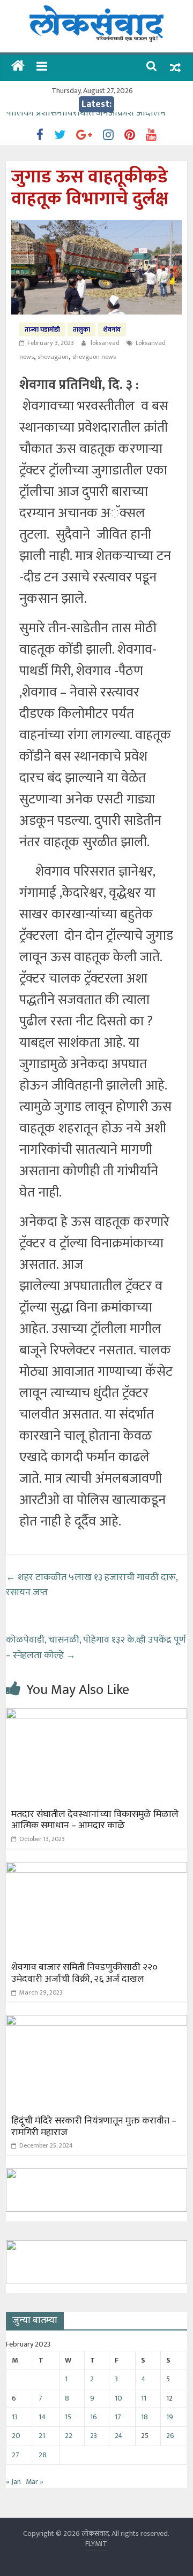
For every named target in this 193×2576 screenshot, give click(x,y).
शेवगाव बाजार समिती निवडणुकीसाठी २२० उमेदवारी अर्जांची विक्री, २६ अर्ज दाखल (84, 1973)
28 (43, 2455)
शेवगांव (112, 329)
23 (94, 2436)
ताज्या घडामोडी (42, 329)
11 (144, 2398)
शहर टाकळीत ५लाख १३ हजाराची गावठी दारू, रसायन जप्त (92, 1585)
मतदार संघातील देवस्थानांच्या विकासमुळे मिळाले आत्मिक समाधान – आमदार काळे (95, 1820)
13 (15, 2417)
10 (118, 2398)
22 (69, 2436)
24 (119, 2436)
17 (118, 2417)
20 (16, 2436)
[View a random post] (175, 68)
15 (68, 2417)
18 (144, 2417)
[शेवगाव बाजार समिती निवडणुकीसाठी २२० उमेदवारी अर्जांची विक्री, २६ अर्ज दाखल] (96, 1869)
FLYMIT (96, 2544)
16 (94, 2417)
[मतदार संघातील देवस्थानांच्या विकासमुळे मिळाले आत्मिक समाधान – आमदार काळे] (96, 1715)
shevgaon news (94, 357)
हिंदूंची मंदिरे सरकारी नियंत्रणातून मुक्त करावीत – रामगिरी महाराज (94, 2127)
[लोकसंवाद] (18, 67)
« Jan (13, 2482)
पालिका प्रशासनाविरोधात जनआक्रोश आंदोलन (86, 120)
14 (42, 2417)
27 (16, 2455)
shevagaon (53, 357)
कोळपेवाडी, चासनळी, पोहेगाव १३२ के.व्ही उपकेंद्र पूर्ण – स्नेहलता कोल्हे (96, 1648)
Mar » (35, 2482)
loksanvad (106, 343)
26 (170, 2436)
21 (42, 2436)
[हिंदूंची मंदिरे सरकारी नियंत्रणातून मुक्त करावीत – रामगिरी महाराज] (96, 2022)
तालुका (81, 329)
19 (170, 2417)
